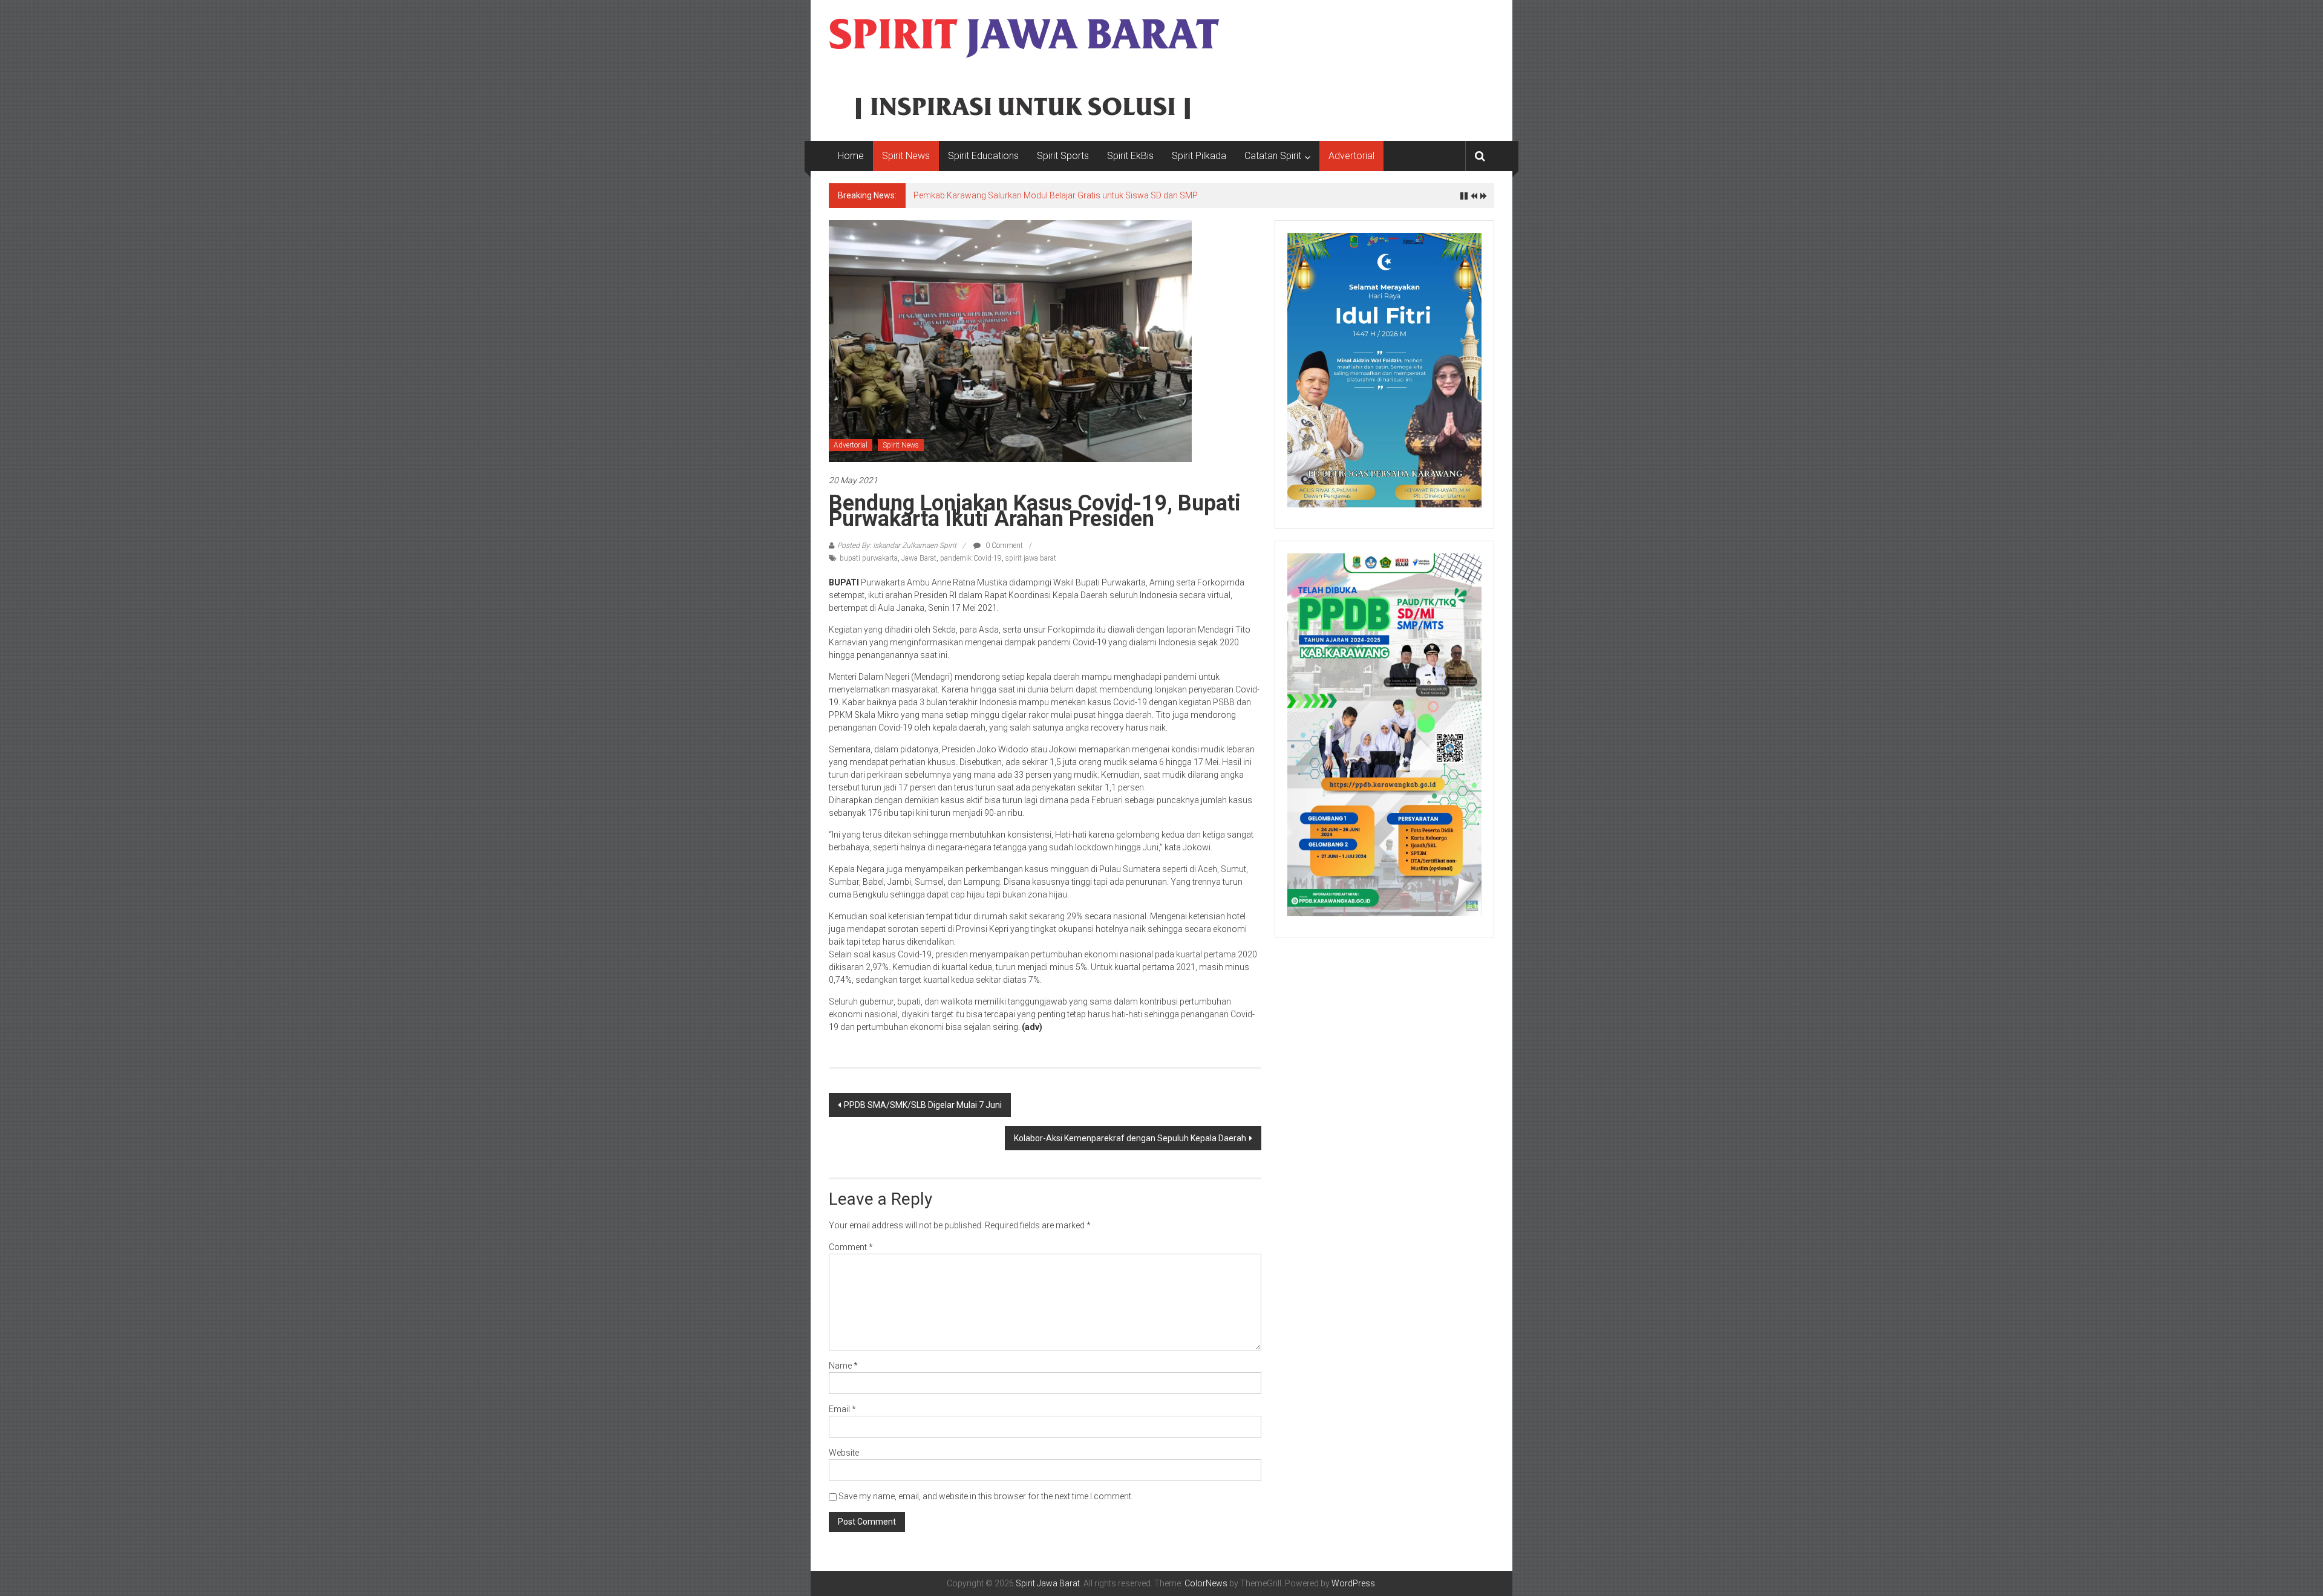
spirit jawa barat (1031, 558)
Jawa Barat (919, 558)
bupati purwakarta (869, 558)
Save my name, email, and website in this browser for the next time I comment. (986, 1496)
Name (843, 1366)
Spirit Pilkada (1199, 156)
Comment (851, 1247)
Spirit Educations (983, 156)
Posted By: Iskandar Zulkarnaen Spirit (897, 546)
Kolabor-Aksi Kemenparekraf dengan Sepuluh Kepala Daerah (1130, 1138)
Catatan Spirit (1273, 156)
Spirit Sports (1063, 156)
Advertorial (1351, 156)
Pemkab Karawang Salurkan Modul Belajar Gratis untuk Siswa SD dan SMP (1056, 195)
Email (842, 1409)
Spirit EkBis (1130, 156)
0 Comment (1003, 546)
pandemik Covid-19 (971, 558)
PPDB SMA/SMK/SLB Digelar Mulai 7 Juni (923, 1105)
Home (851, 156)
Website (844, 1453)
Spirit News (906, 156)
